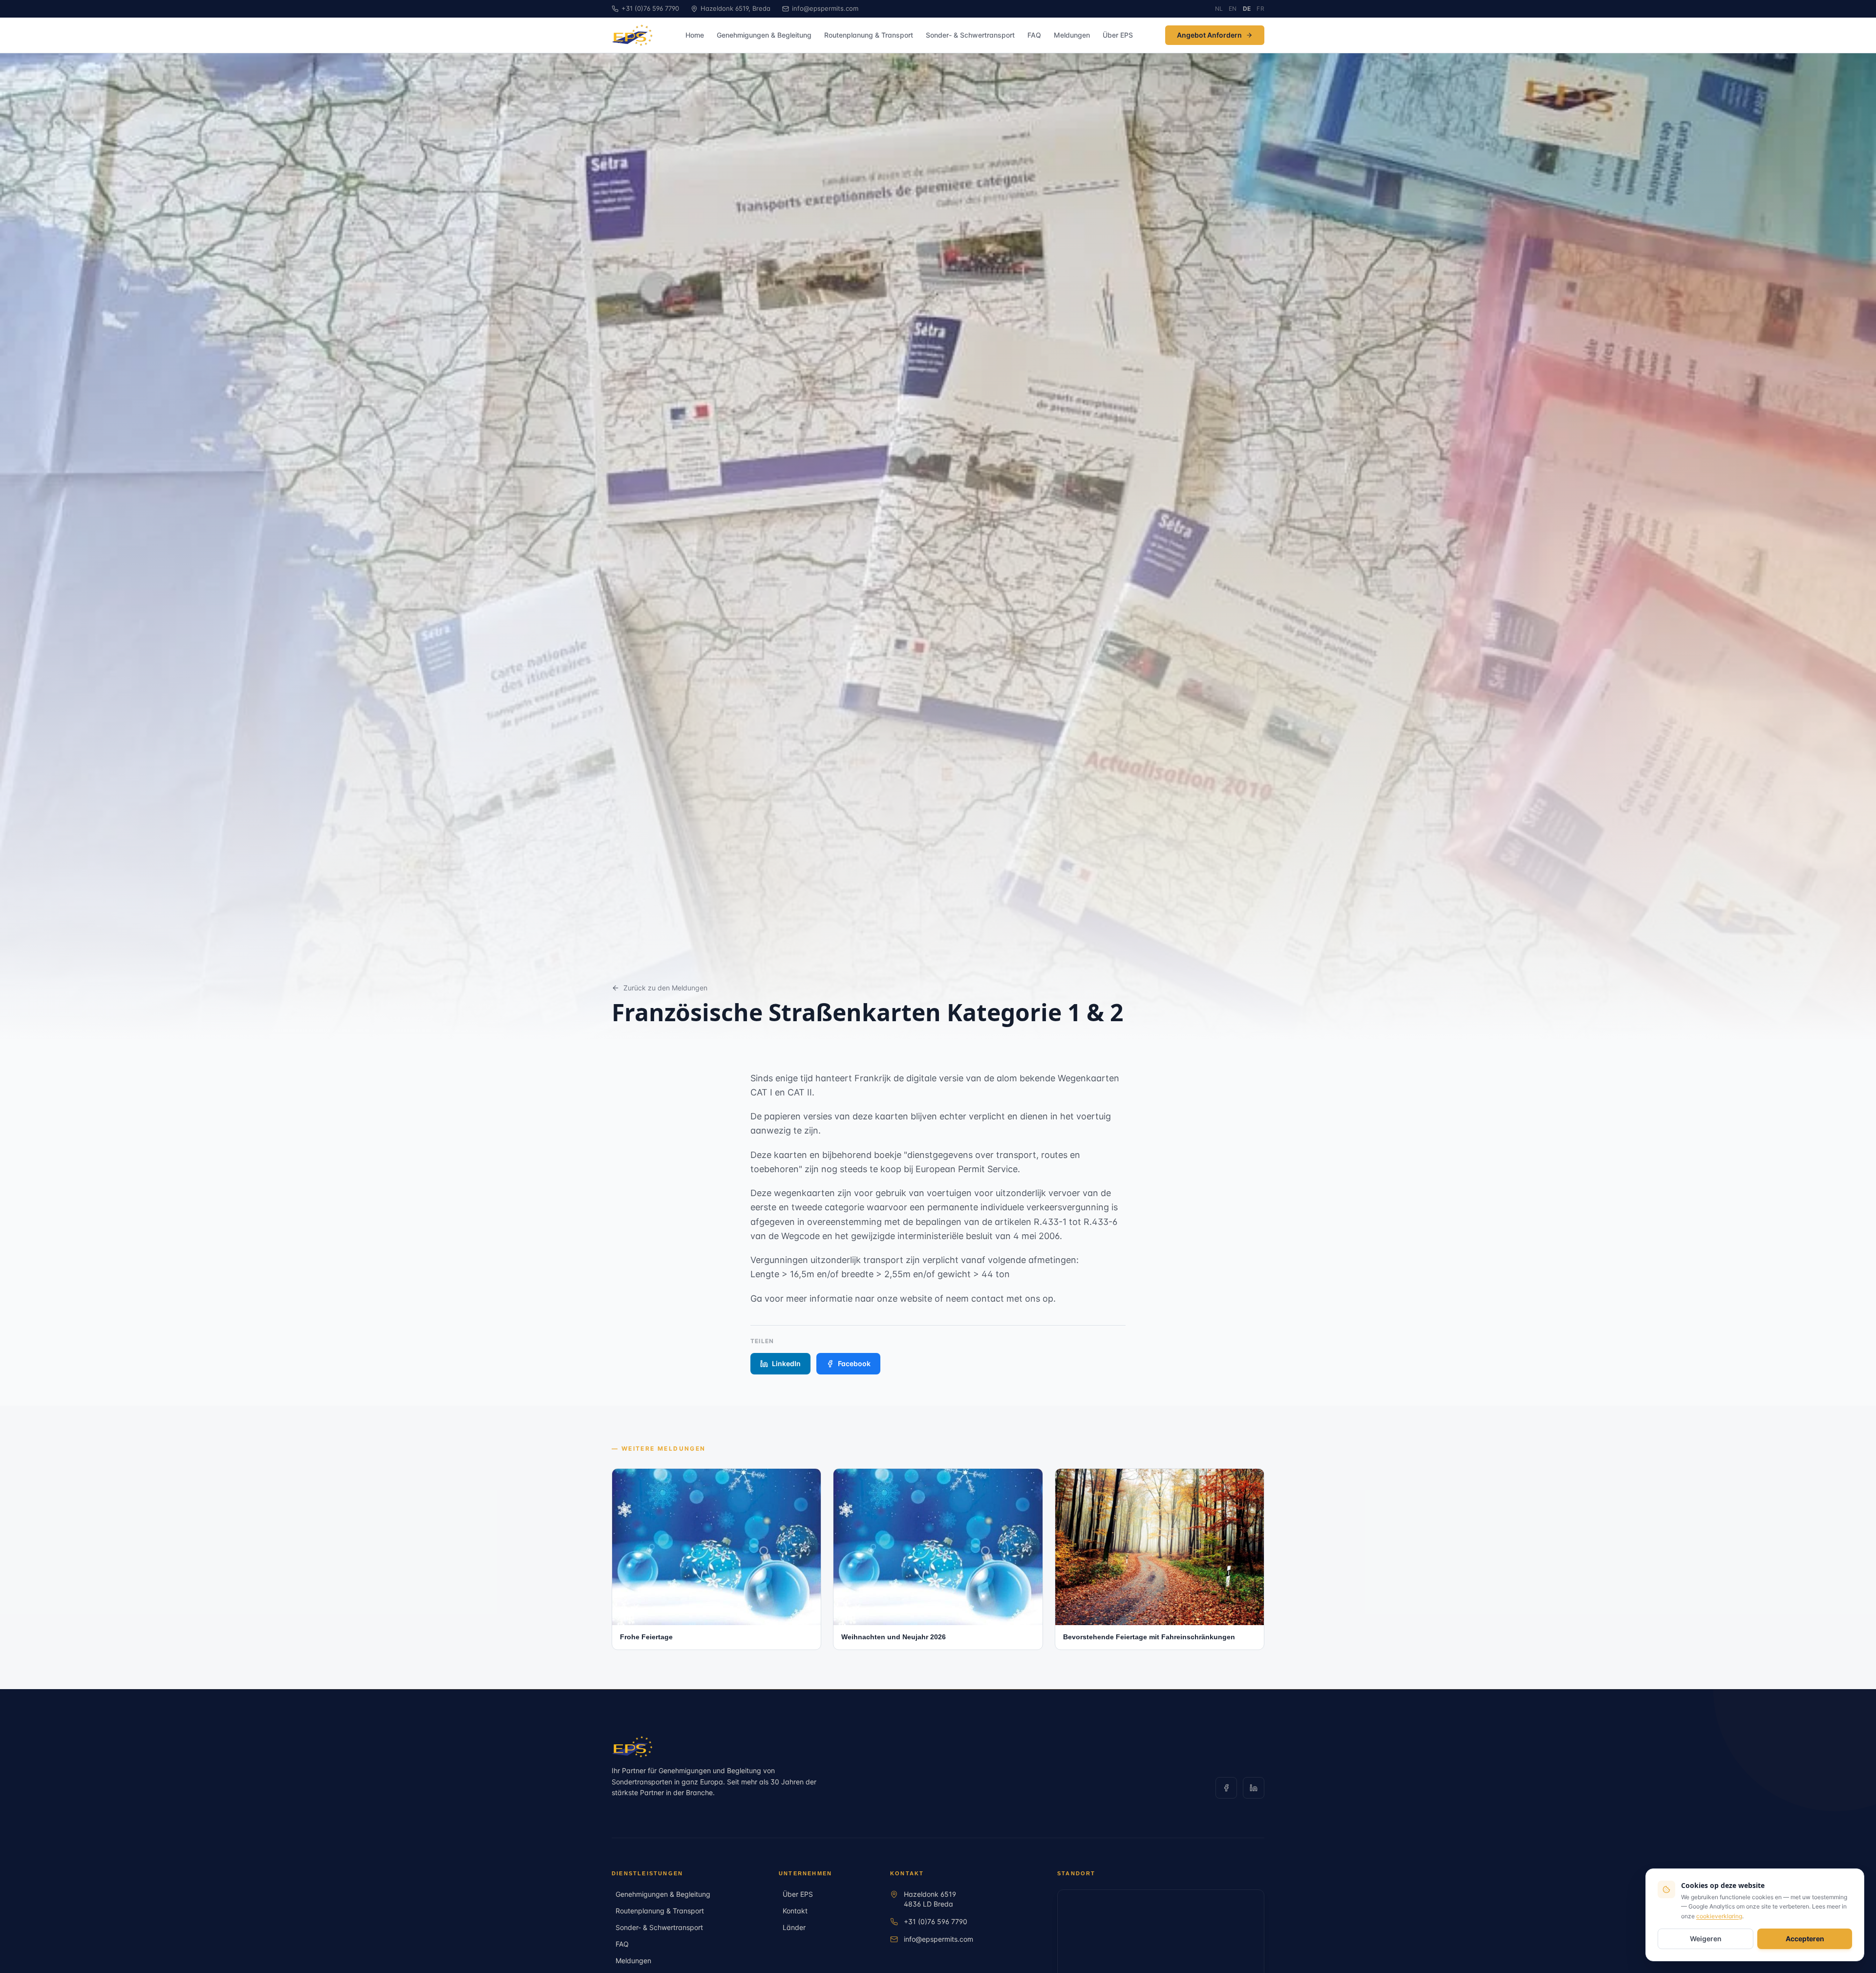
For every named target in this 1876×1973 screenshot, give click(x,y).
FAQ (1034, 35)
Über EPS (1118, 35)
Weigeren (1706, 1939)
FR (1260, 9)
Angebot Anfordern (1209, 35)
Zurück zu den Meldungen (665, 988)
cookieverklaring (1719, 1916)
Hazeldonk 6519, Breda (735, 8)
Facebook (854, 1363)
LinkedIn (786, 1363)
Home (695, 35)
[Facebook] (1226, 1788)
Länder (794, 1927)
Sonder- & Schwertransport (970, 35)
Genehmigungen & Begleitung (764, 35)
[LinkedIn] (1254, 1788)
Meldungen (1072, 35)
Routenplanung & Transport (869, 35)
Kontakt (795, 1911)
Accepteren (1805, 1939)
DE (1247, 9)
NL (1219, 9)
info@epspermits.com (825, 8)
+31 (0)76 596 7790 (936, 1921)
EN (1233, 9)
